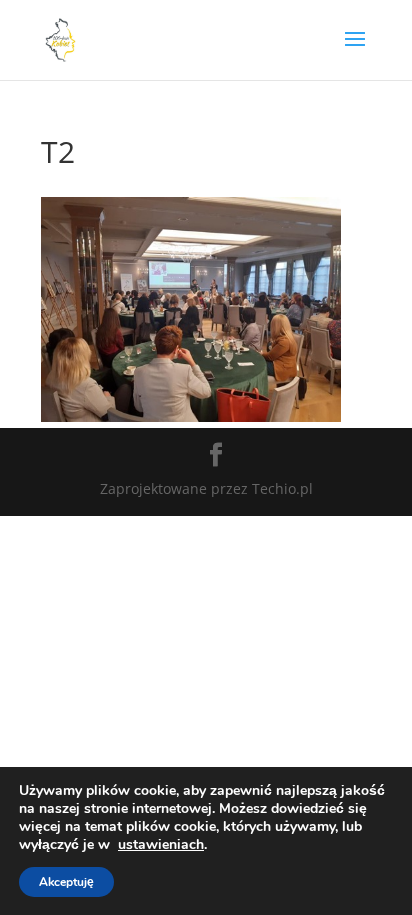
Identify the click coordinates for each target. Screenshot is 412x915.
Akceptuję (66, 882)
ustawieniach (161, 845)
